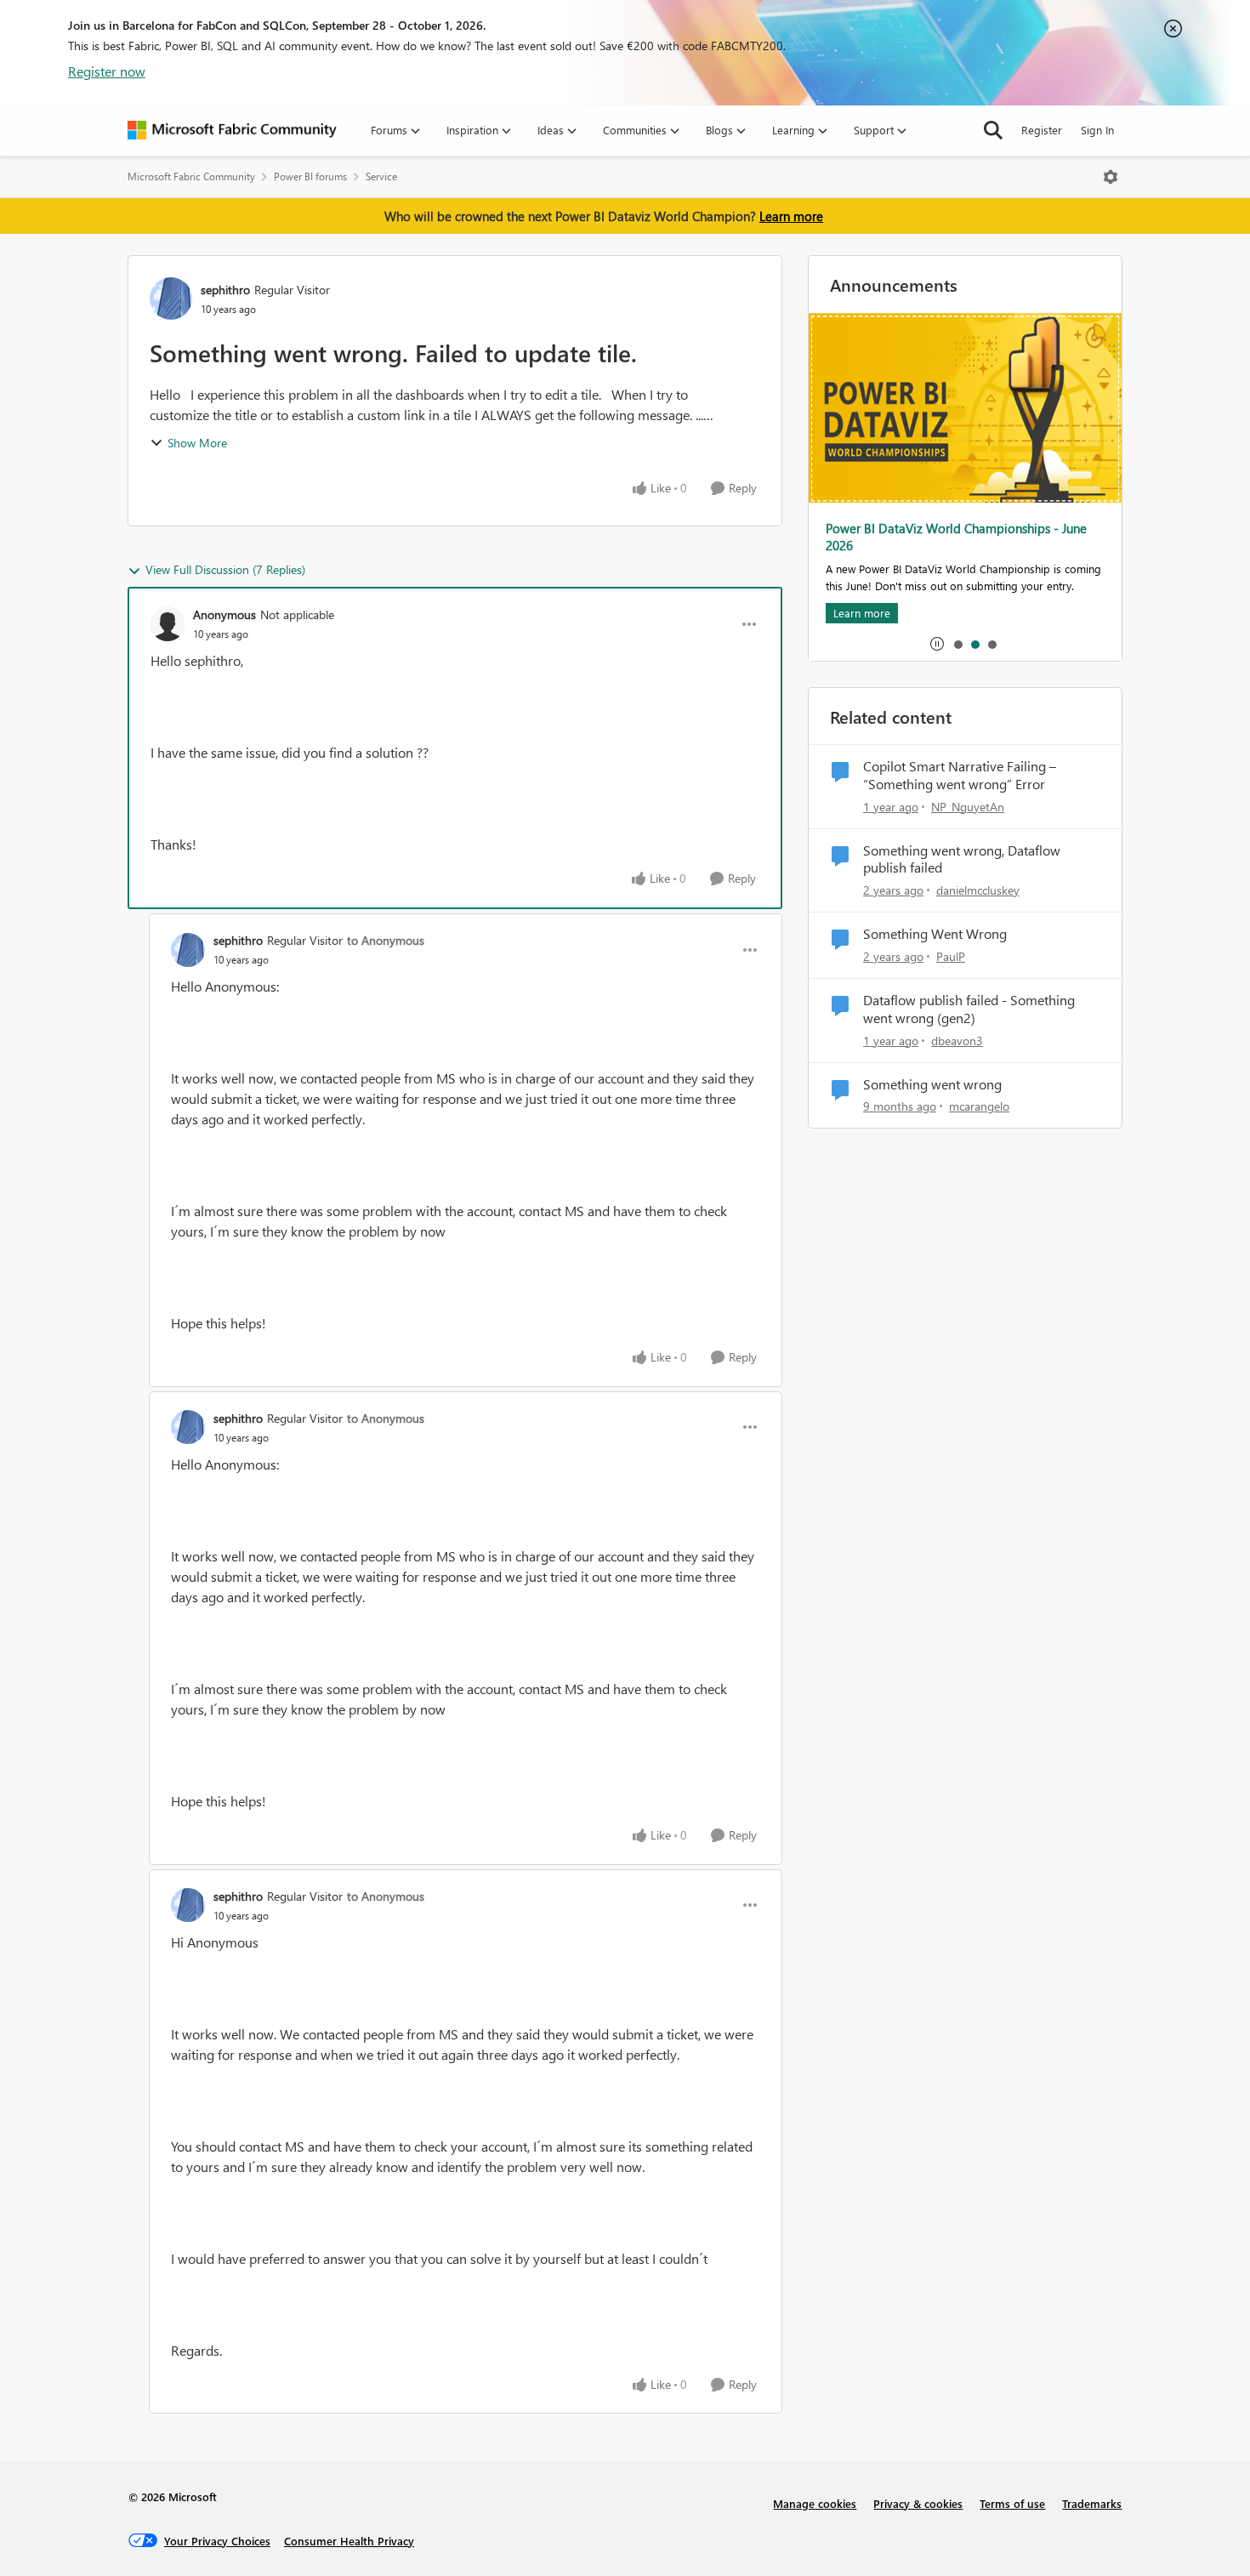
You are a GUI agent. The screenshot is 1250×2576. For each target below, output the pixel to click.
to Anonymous (386, 940)
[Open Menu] (1111, 177)
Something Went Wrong (935, 934)
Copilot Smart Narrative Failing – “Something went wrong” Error (960, 775)
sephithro (225, 290)
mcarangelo (979, 1106)
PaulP (951, 956)
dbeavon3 (957, 1041)
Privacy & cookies (918, 2503)
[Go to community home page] (232, 130)
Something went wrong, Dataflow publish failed (962, 859)
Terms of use (1012, 2503)
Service (381, 176)
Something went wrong (932, 1084)
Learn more (791, 216)
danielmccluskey (978, 890)
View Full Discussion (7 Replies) (225, 569)
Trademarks (1092, 2503)
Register (1042, 130)
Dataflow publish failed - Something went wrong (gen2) (969, 1009)
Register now (107, 71)
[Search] (993, 130)
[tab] (957, 644)
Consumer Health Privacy (349, 2541)
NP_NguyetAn (968, 807)
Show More (197, 443)
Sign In (1097, 130)
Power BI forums (310, 176)
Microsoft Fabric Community (191, 176)
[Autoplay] (937, 644)
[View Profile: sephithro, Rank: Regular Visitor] (171, 299)
